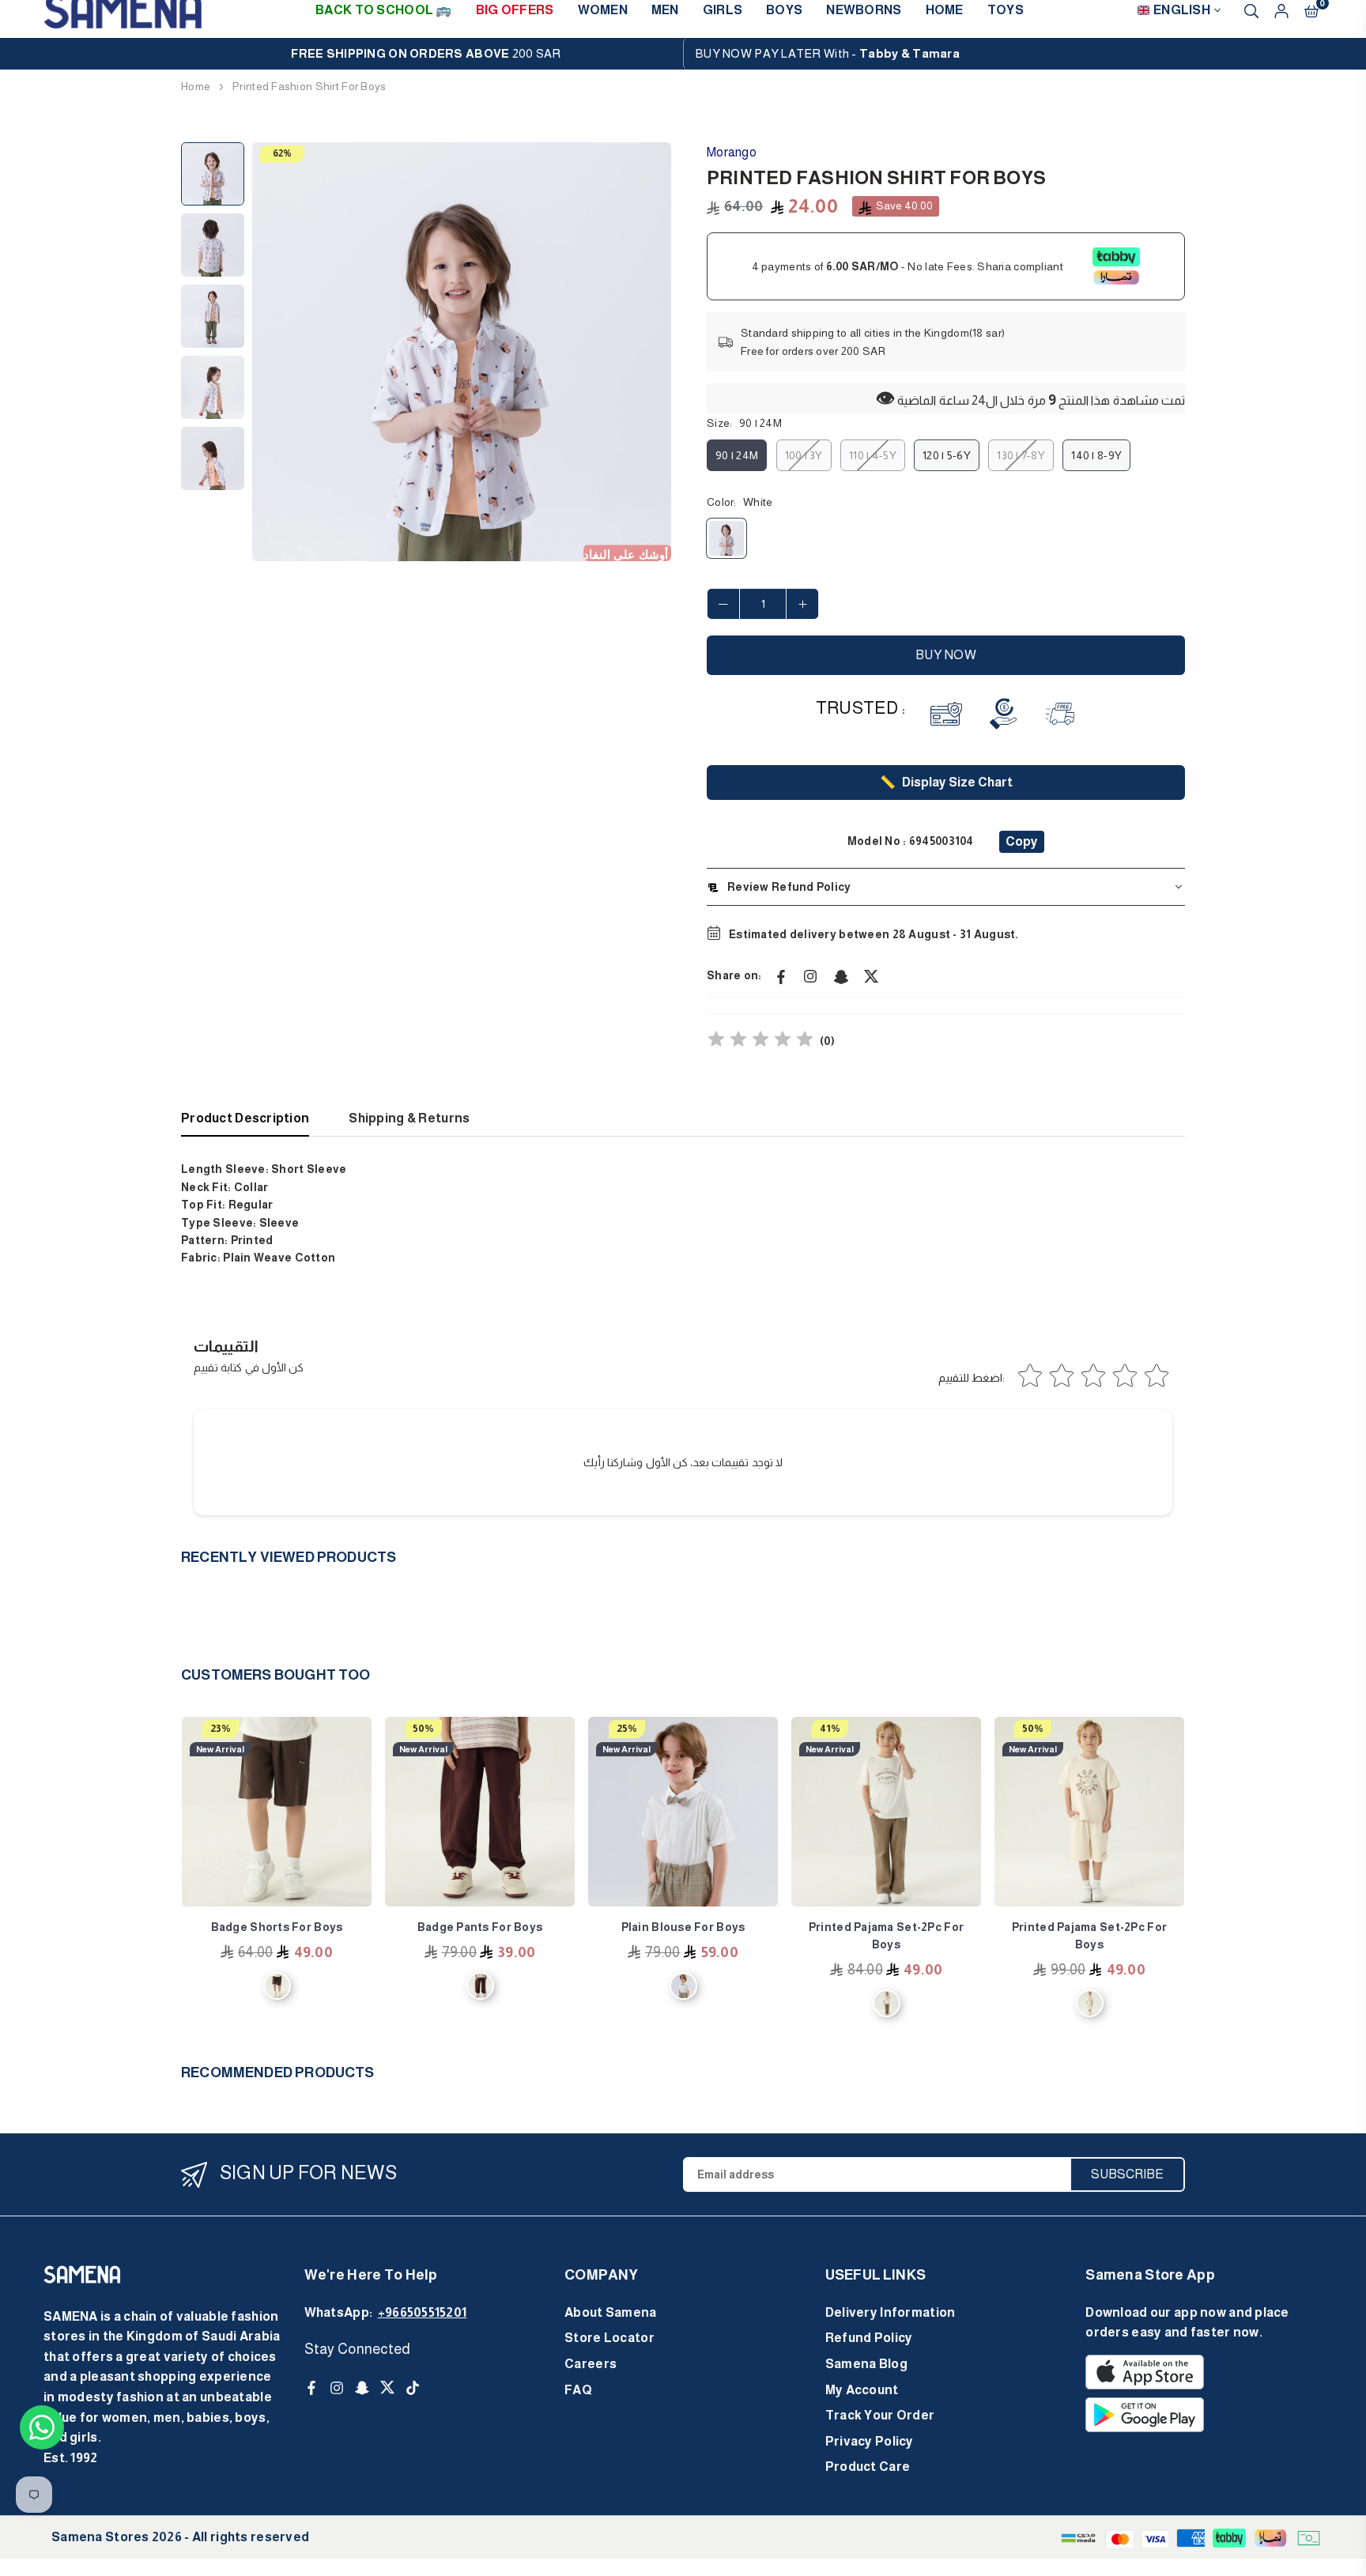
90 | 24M (737, 455)
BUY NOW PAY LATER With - (828, 53)
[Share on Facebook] (781, 975)
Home (196, 86)
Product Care (868, 2467)
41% (830, 1728)
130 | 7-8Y (1021, 455)
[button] (649, 353)
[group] (462, 352)
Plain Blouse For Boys (683, 1927)
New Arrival (220, 1749)
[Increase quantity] (802, 604)
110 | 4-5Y (873, 455)
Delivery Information (891, 2312)
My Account (862, 2390)
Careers (591, 2364)
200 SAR (426, 53)
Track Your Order (880, 2415)
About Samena (610, 2312)
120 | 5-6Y (947, 455)
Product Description (245, 1118)
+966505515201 (423, 2312)
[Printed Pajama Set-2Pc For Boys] (886, 1812)
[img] (760, 1041)
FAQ (578, 2390)
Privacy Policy (870, 2441)
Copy (1022, 841)
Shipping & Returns (409, 1118)
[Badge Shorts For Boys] (277, 1812)
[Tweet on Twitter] (871, 975)
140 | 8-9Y (1096, 455)
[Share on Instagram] (811, 975)
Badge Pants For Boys (480, 1927)
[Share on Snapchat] (841, 975)
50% (423, 1728)
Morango (732, 152)
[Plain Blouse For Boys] (683, 1812)
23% (221, 1728)
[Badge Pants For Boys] (480, 1812)
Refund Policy (869, 2338)
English (1182, 10)
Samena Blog (866, 2364)
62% (282, 153)
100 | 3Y (804, 455)
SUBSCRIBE (1127, 2174)
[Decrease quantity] (723, 604)
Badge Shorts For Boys (277, 1927)
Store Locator (609, 2338)
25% (627, 1728)
